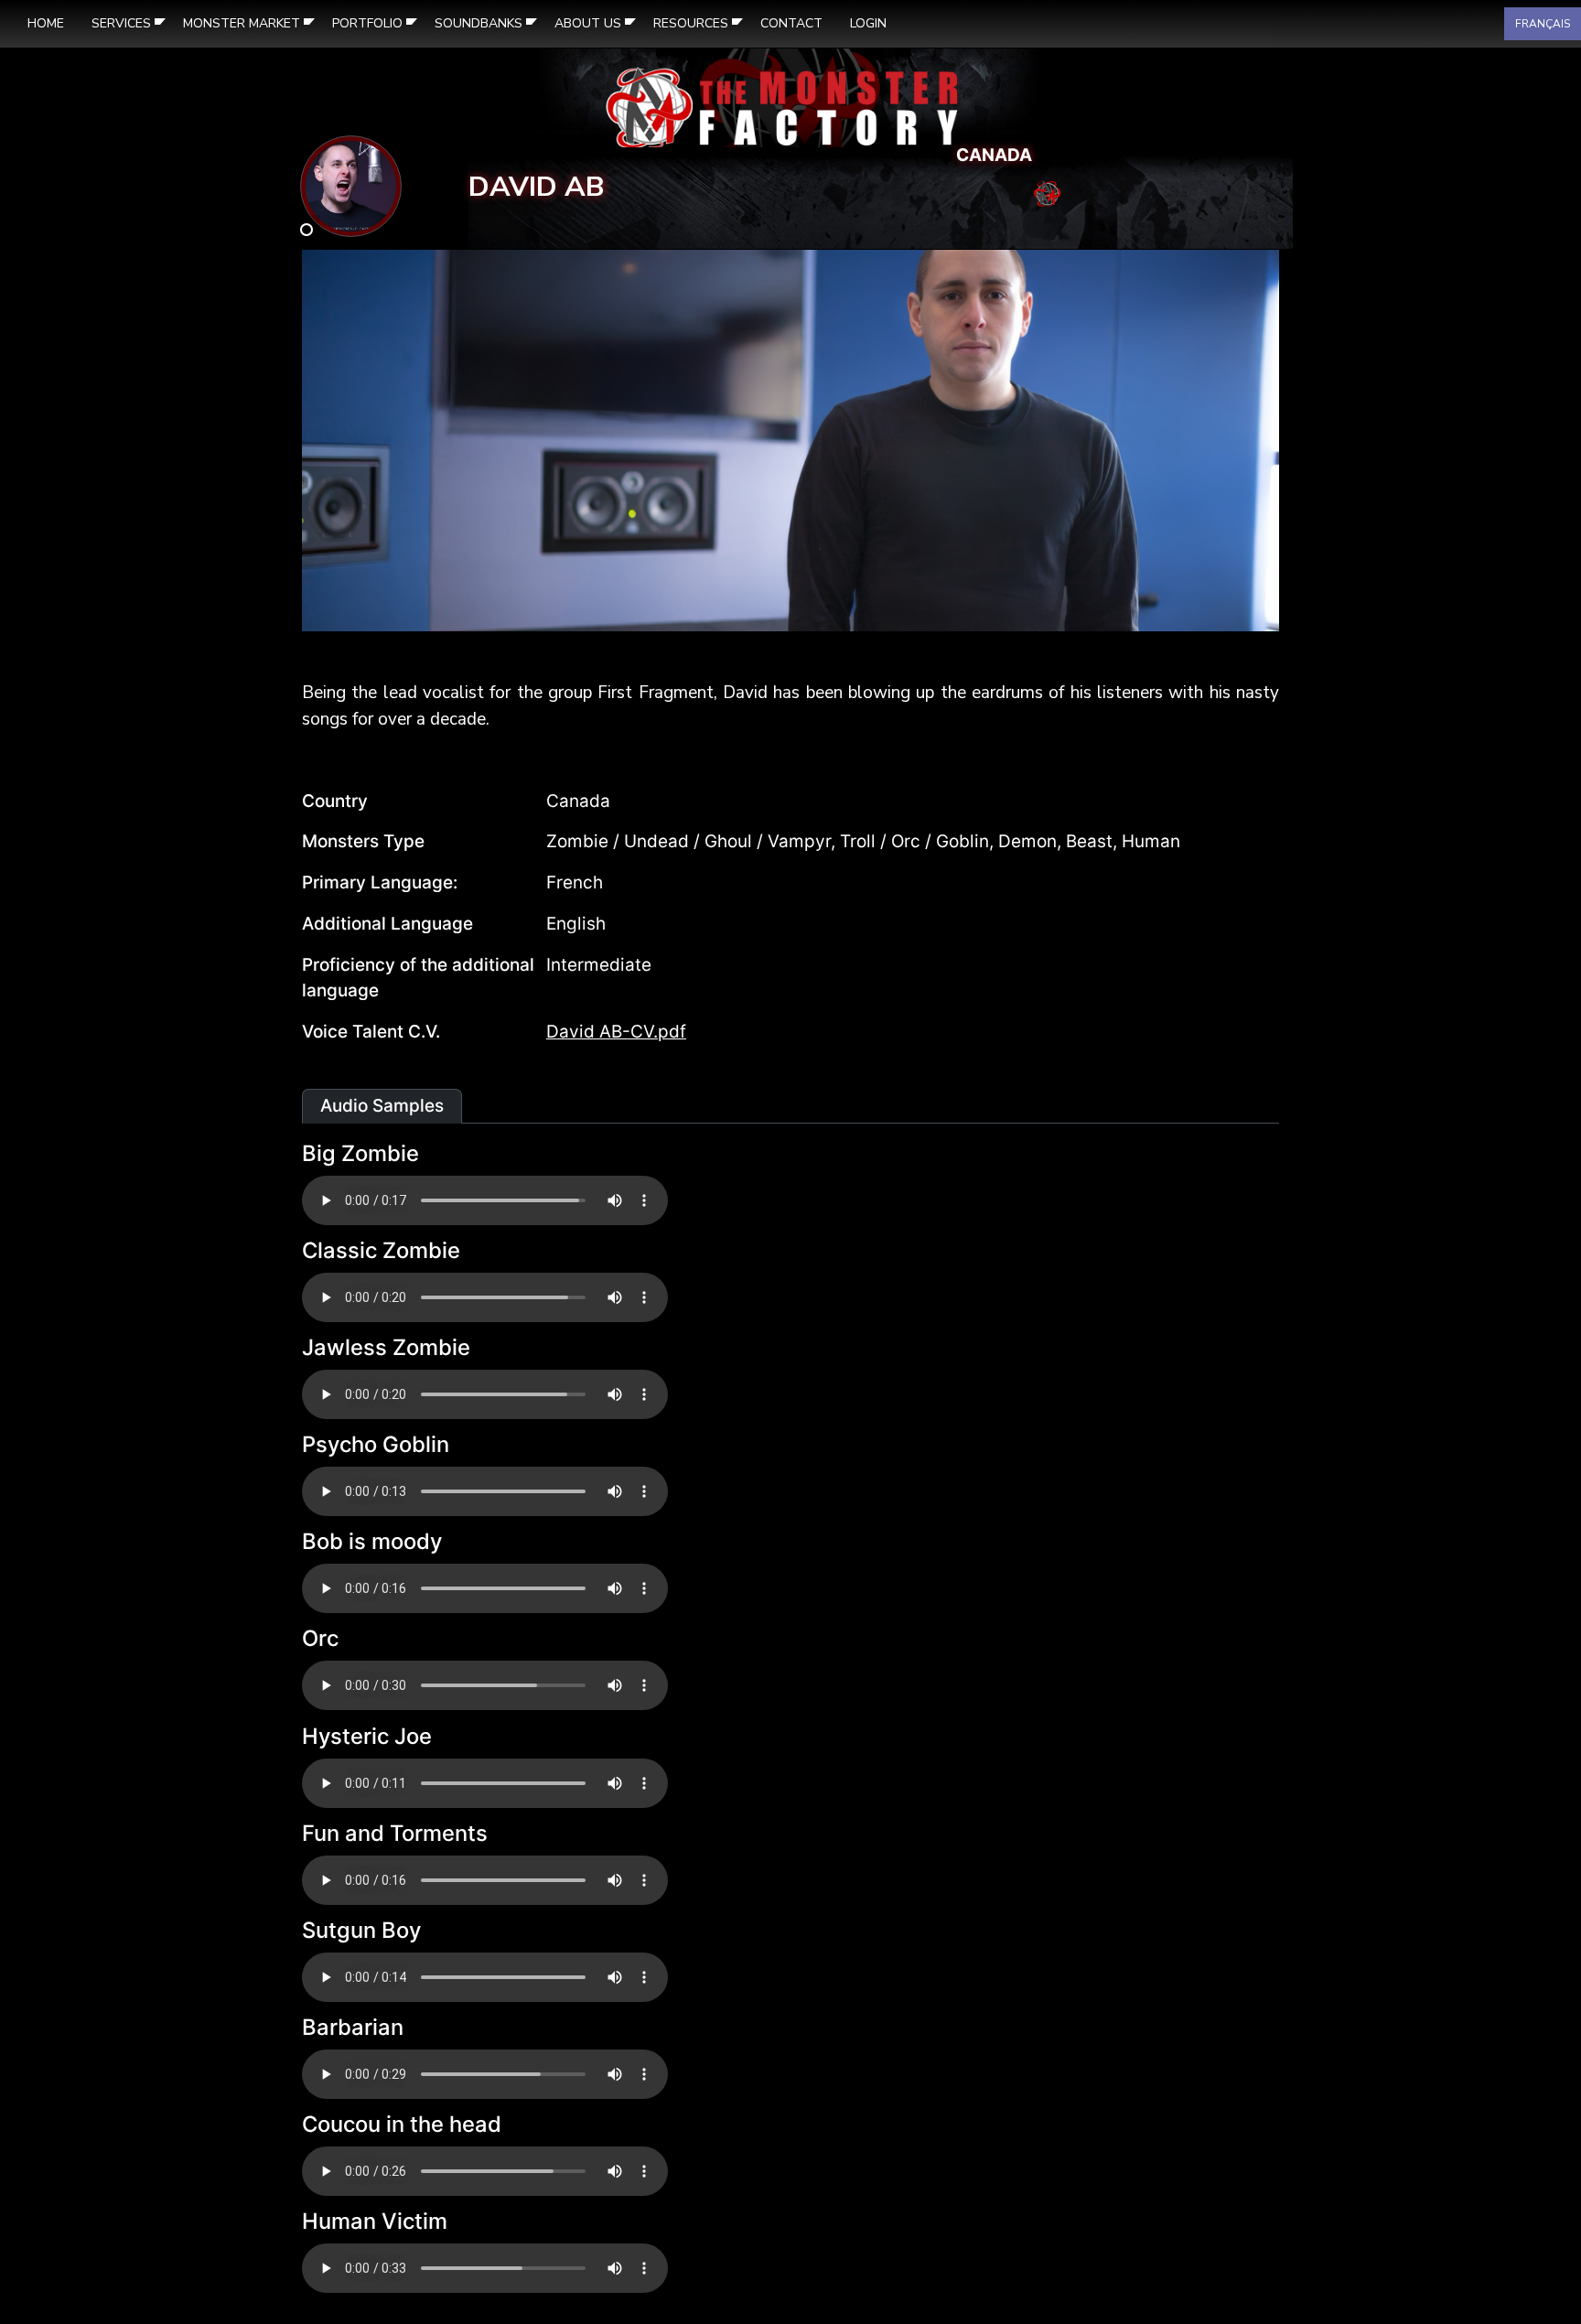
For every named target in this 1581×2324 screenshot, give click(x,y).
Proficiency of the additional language (418, 978)
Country (335, 801)
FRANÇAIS (1543, 24)
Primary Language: (380, 882)
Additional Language (387, 924)
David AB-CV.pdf (616, 1032)
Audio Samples (382, 1106)
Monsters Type (363, 841)
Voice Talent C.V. (371, 1032)
